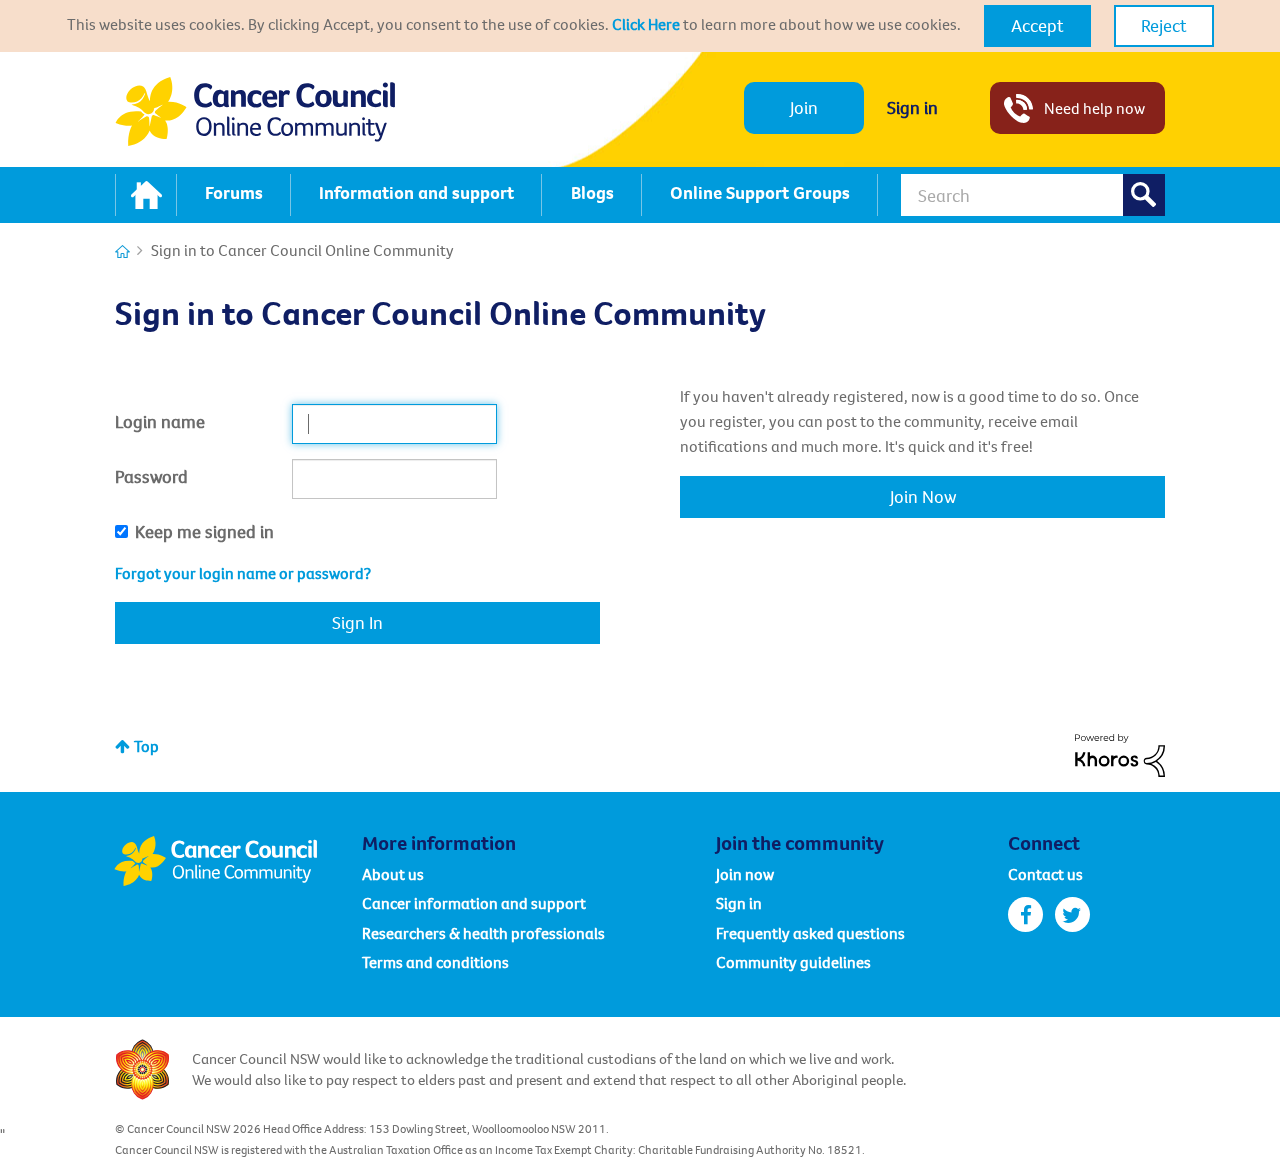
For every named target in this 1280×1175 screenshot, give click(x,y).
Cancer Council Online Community (238, 861)
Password (151, 476)
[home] (146, 195)
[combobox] (1033, 195)
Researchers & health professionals (483, 933)
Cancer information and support (474, 903)
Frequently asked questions (810, 933)
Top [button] (146, 746)
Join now (745, 874)
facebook (1025, 914)
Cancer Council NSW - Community (255, 111)
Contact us (1045, 874)
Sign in (912, 107)
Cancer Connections (122, 251)
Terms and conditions (435, 962)
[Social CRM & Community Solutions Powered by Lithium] (1120, 753)
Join (804, 107)
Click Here (646, 24)
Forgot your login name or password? (243, 573)
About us (393, 874)
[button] (1037, 26)
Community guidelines (793, 962)
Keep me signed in (204, 531)
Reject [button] (1164, 25)
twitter (1072, 914)
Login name (160, 421)
